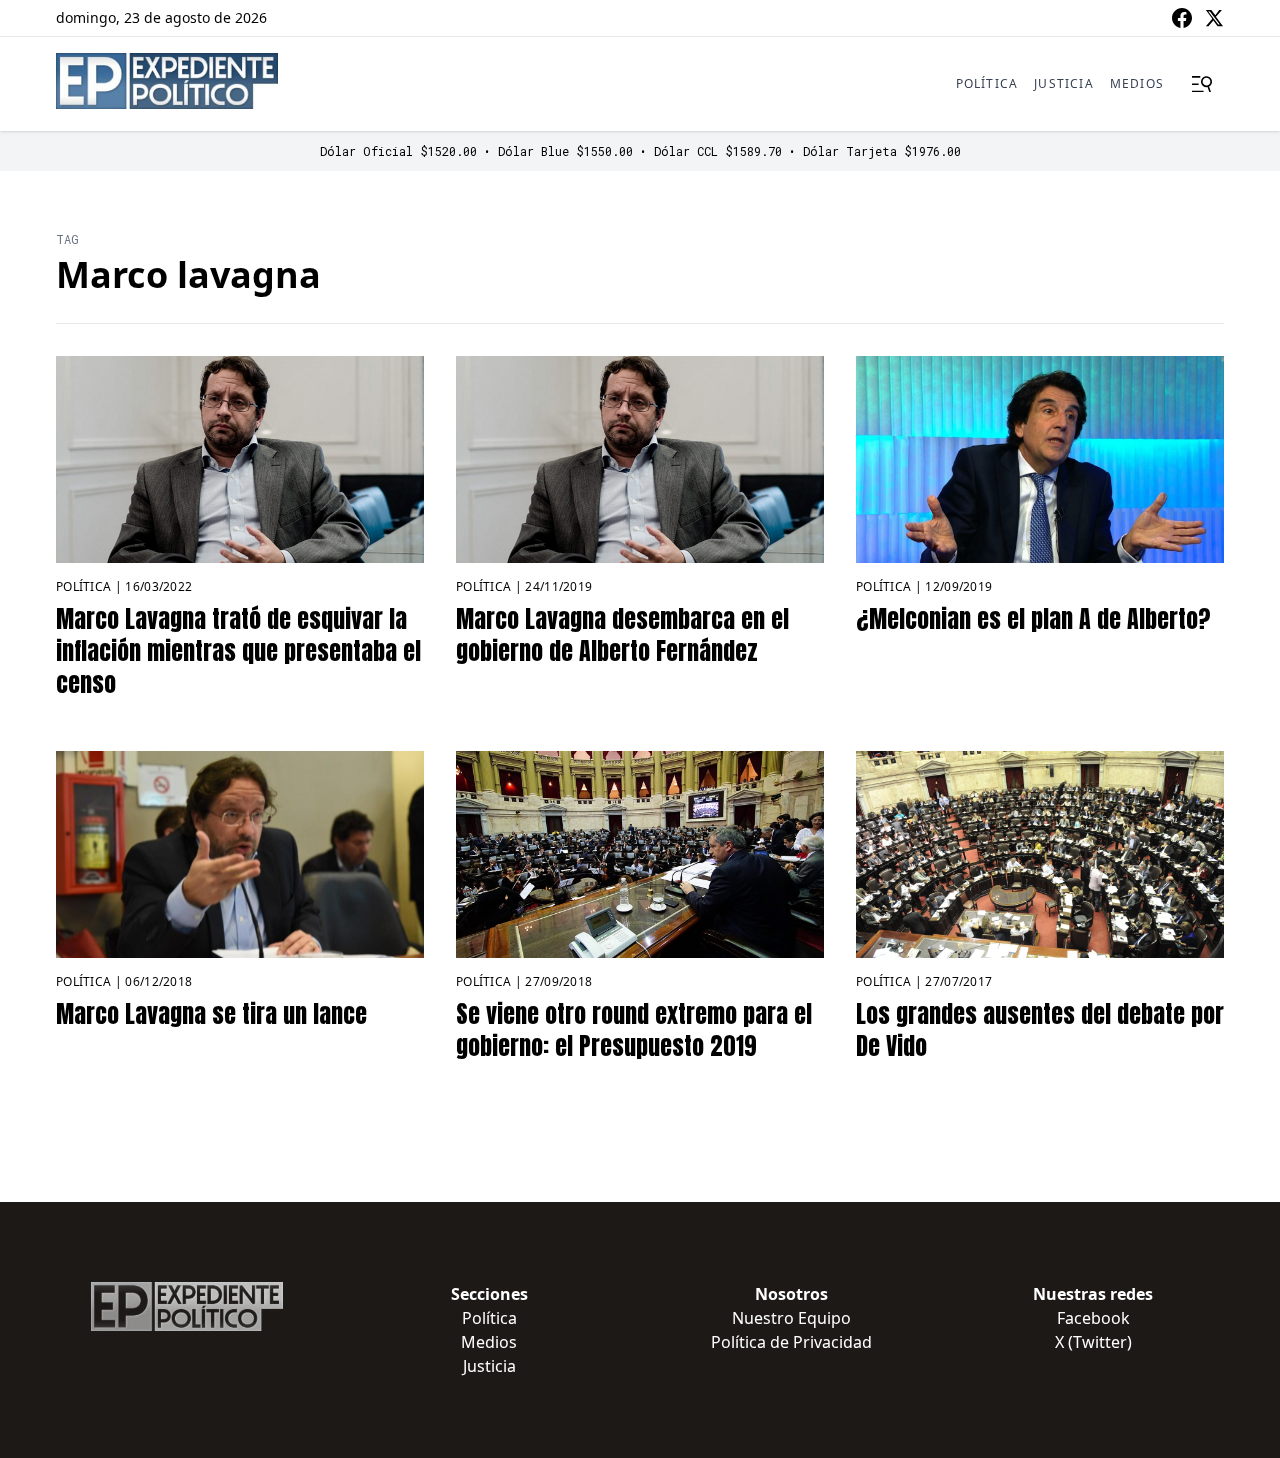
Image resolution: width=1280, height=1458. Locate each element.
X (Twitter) (1093, 1342)
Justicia (1064, 83)
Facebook (1093, 1318)
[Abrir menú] (1202, 84)
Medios (1137, 83)
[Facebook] (1182, 18)
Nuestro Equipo (791, 1318)
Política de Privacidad (791, 1342)
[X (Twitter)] (1214, 18)
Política (987, 83)
